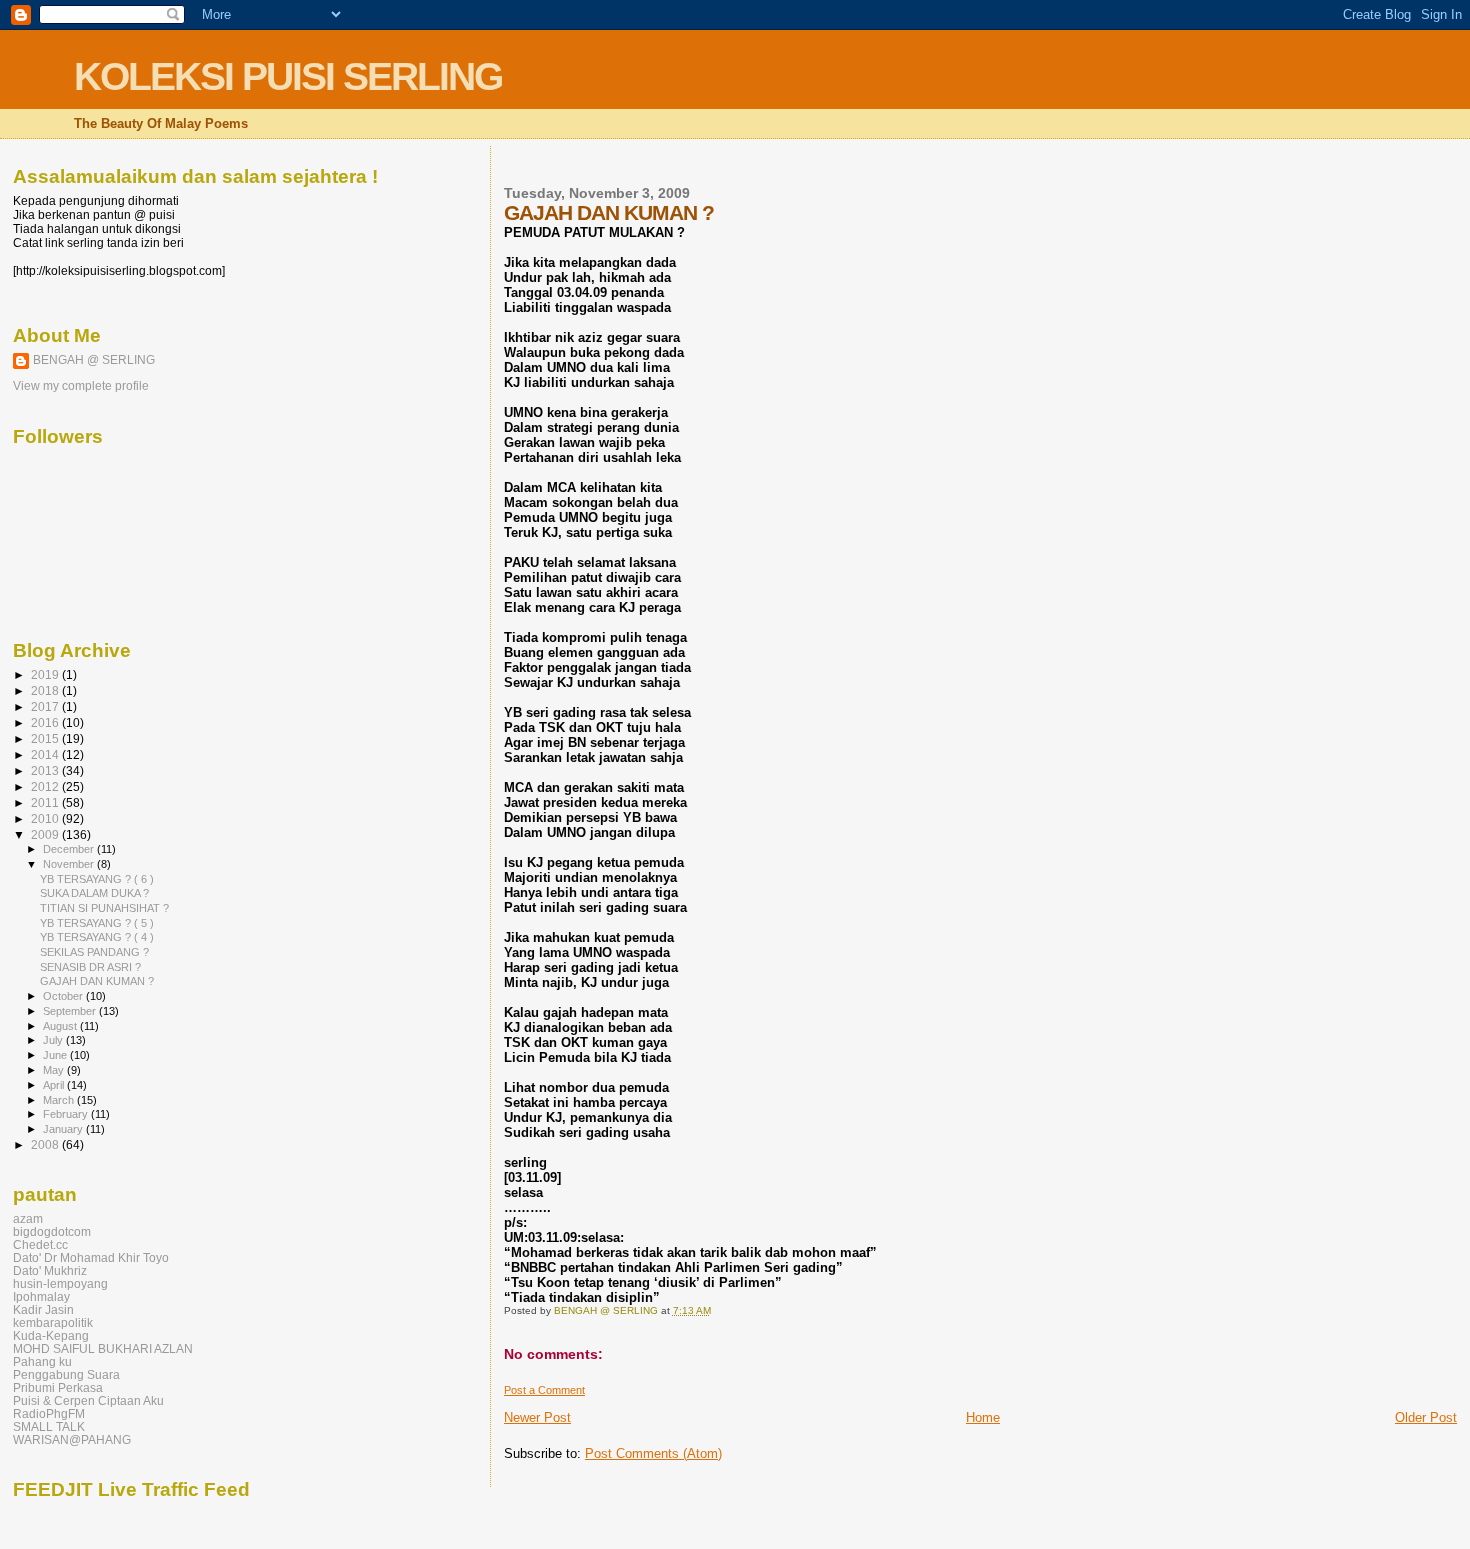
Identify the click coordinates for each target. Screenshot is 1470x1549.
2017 (46, 706)
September (71, 1011)
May (55, 1070)
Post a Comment (544, 1390)
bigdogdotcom (52, 1231)
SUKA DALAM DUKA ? (94, 893)
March (60, 1100)
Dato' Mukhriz (50, 1270)
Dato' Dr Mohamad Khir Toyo (91, 1257)
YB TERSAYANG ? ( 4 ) (97, 937)
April (55, 1085)
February (67, 1114)
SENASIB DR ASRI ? (90, 967)
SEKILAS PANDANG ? (94, 952)
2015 (46, 738)
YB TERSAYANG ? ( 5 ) (97, 923)
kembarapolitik (53, 1322)
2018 (46, 690)
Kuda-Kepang (51, 1335)
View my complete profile (81, 386)
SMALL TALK (49, 1426)
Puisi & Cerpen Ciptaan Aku (88, 1400)
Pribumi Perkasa (58, 1387)
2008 (46, 1144)
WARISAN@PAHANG (72, 1439)
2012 (46, 786)
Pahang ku (42, 1361)
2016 (46, 722)
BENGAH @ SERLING (94, 360)
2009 (46, 834)
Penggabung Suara (66, 1374)
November (70, 864)
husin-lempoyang (60, 1283)
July (54, 1040)
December (70, 849)
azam (28, 1218)
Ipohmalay (41, 1296)
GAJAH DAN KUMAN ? (97, 981)
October (64, 996)
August (61, 1026)
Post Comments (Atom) (653, 1453)
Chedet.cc (40, 1244)
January (64, 1129)
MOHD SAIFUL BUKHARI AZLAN (103, 1348)
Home (983, 1417)
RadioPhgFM (49, 1413)
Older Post (1426, 1417)
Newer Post (537, 1417)
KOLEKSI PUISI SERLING (288, 76)
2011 (46, 802)
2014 (46, 754)
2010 (46, 818)
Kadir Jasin (43, 1309)
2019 (46, 674)
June (56, 1055)
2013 (46, 770)
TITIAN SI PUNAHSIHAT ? (104, 908)
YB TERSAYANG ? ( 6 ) (97, 879)
